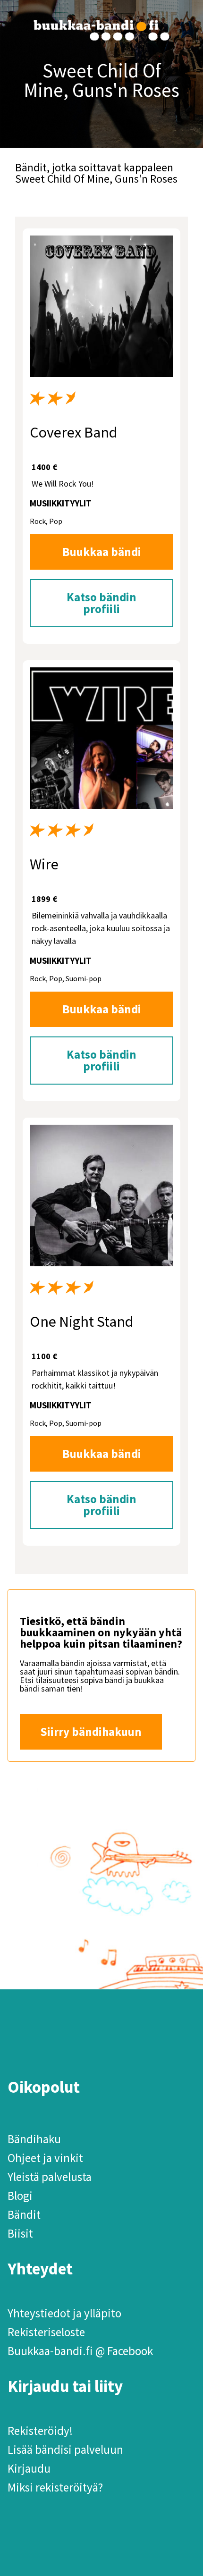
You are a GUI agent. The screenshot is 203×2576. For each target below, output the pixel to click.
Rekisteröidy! (40, 2431)
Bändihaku (34, 2139)
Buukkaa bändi (102, 552)
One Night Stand (81, 1322)
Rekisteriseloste (46, 2332)
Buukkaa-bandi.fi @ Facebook (80, 2351)
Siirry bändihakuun (91, 1732)
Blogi (20, 2196)
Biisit (20, 2233)
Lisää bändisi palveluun (65, 2450)
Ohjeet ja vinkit (45, 2158)
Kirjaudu (29, 2468)
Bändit (24, 2214)
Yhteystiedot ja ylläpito (64, 2313)
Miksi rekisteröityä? (55, 2487)
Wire (44, 864)
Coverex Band (73, 432)
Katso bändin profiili (101, 603)
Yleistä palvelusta (50, 2177)
